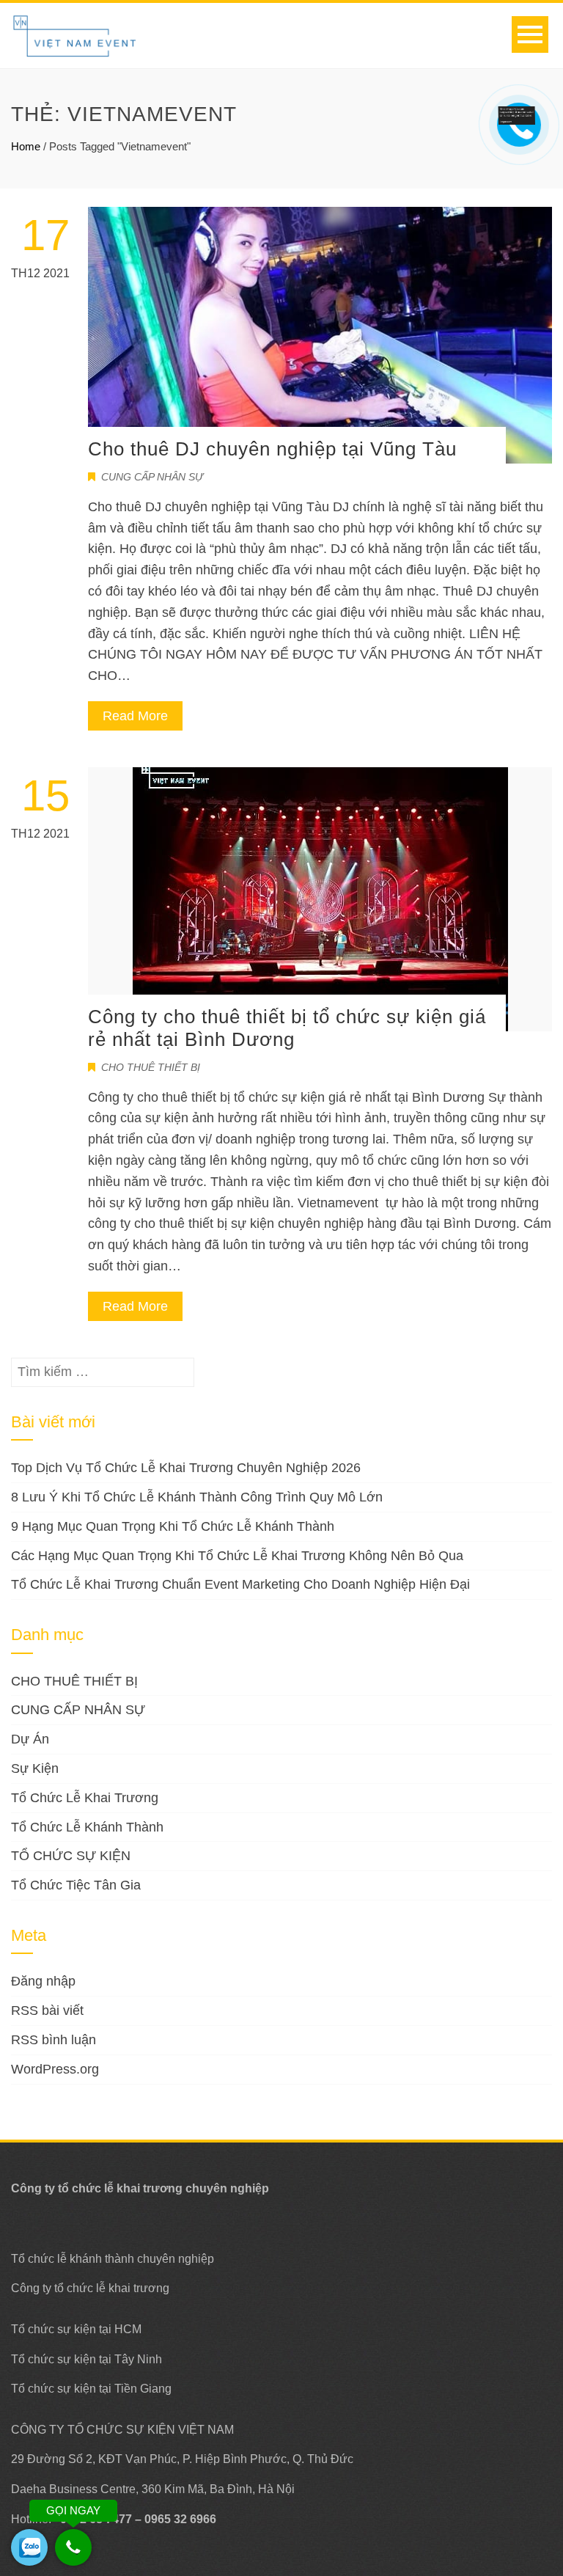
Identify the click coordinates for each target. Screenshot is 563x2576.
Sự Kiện (35, 1768)
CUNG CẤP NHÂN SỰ (152, 477)
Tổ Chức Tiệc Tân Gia (76, 1885)
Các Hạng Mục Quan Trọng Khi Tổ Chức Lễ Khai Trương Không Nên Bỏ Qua (237, 1556)
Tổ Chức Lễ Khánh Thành (87, 1827)
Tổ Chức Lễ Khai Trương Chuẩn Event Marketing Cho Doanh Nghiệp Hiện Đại (240, 1584)
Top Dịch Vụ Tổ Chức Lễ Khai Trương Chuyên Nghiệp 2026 (186, 1468)
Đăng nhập (43, 1981)
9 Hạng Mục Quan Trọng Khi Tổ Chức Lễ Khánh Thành (173, 1526)
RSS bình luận (54, 2040)
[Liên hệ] (520, 114)
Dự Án (30, 1739)
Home (26, 146)
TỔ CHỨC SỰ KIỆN (71, 1856)
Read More (135, 716)
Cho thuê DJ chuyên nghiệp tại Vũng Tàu (272, 449)
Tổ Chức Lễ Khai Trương (85, 1798)
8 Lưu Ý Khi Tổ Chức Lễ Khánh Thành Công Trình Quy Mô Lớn (197, 1497)
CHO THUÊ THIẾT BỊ (151, 1067)
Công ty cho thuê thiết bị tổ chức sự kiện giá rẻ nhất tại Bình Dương (287, 1028)
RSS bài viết (47, 2010)
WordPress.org (55, 2069)
